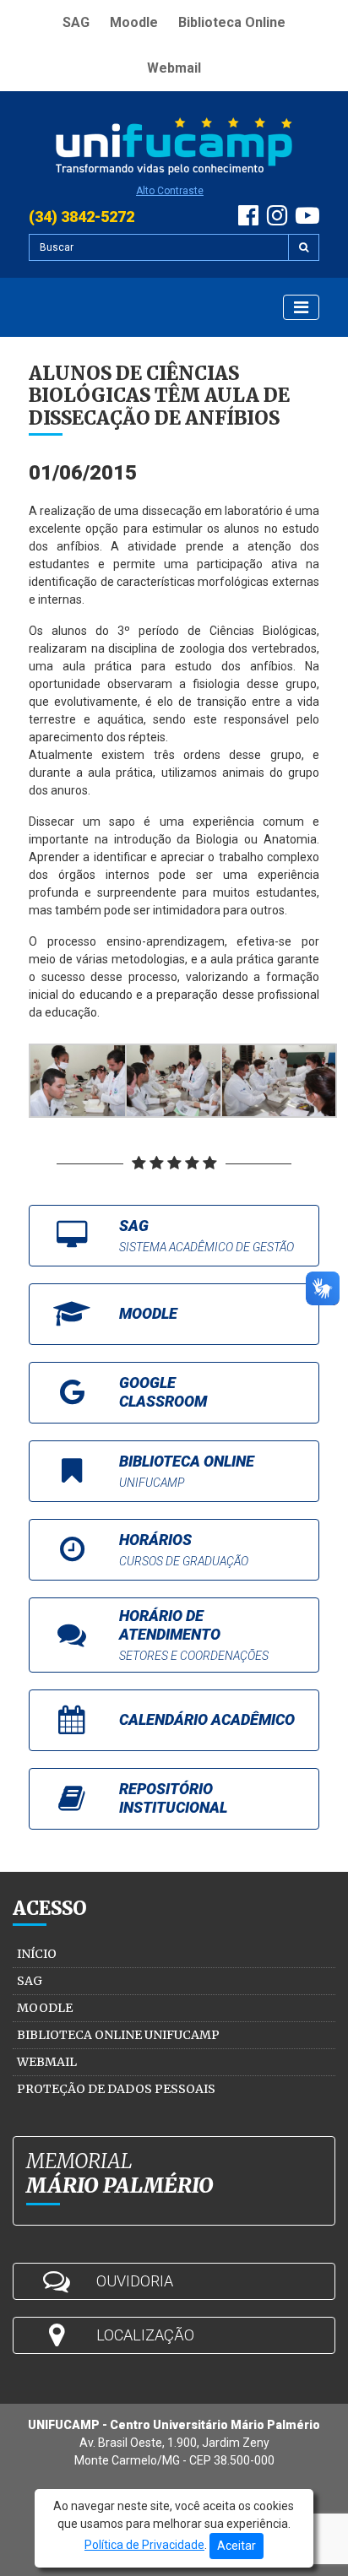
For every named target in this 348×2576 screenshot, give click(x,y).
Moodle (134, 22)
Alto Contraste (170, 191)
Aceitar (237, 2546)
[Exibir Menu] (301, 307)
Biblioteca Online (232, 22)
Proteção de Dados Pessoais (116, 2089)
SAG (76, 22)
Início (37, 1954)
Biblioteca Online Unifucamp (118, 2035)
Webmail (174, 68)
